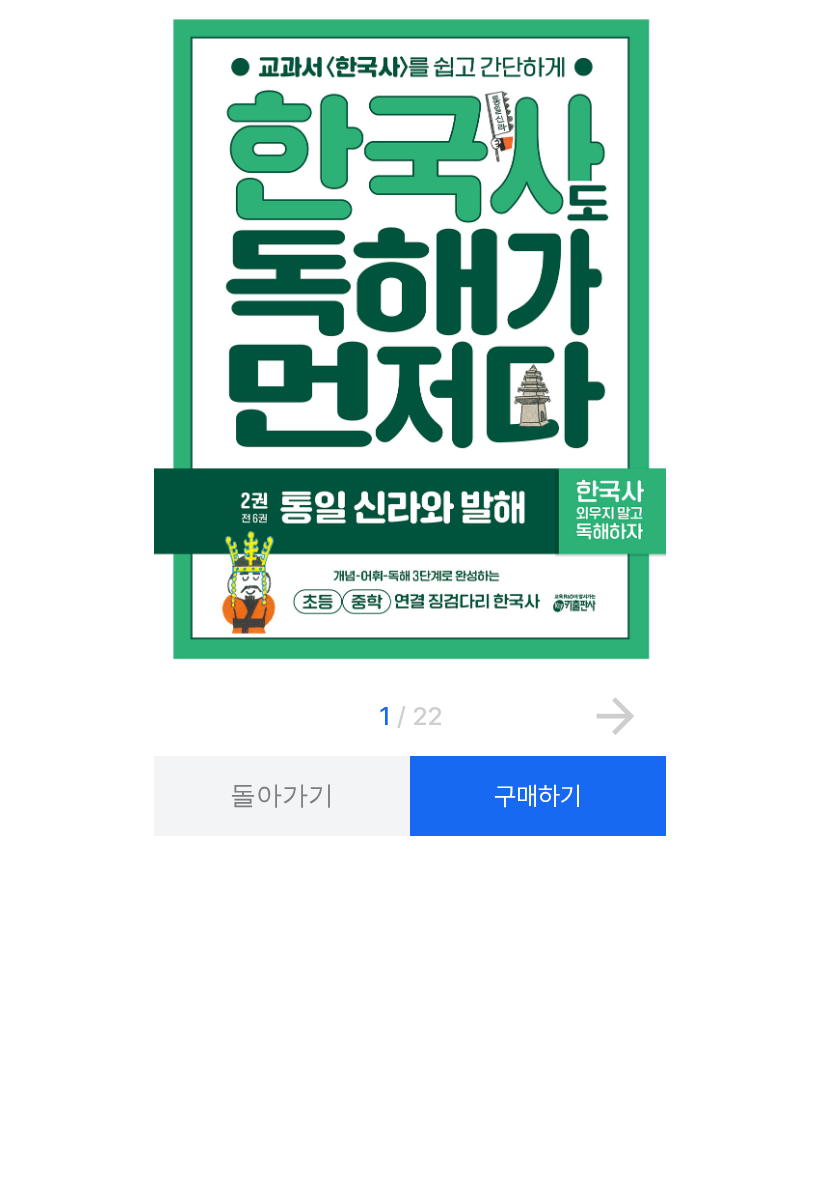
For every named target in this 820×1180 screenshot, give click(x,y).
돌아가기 (282, 795)
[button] (615, 715)
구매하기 (538, 796)
